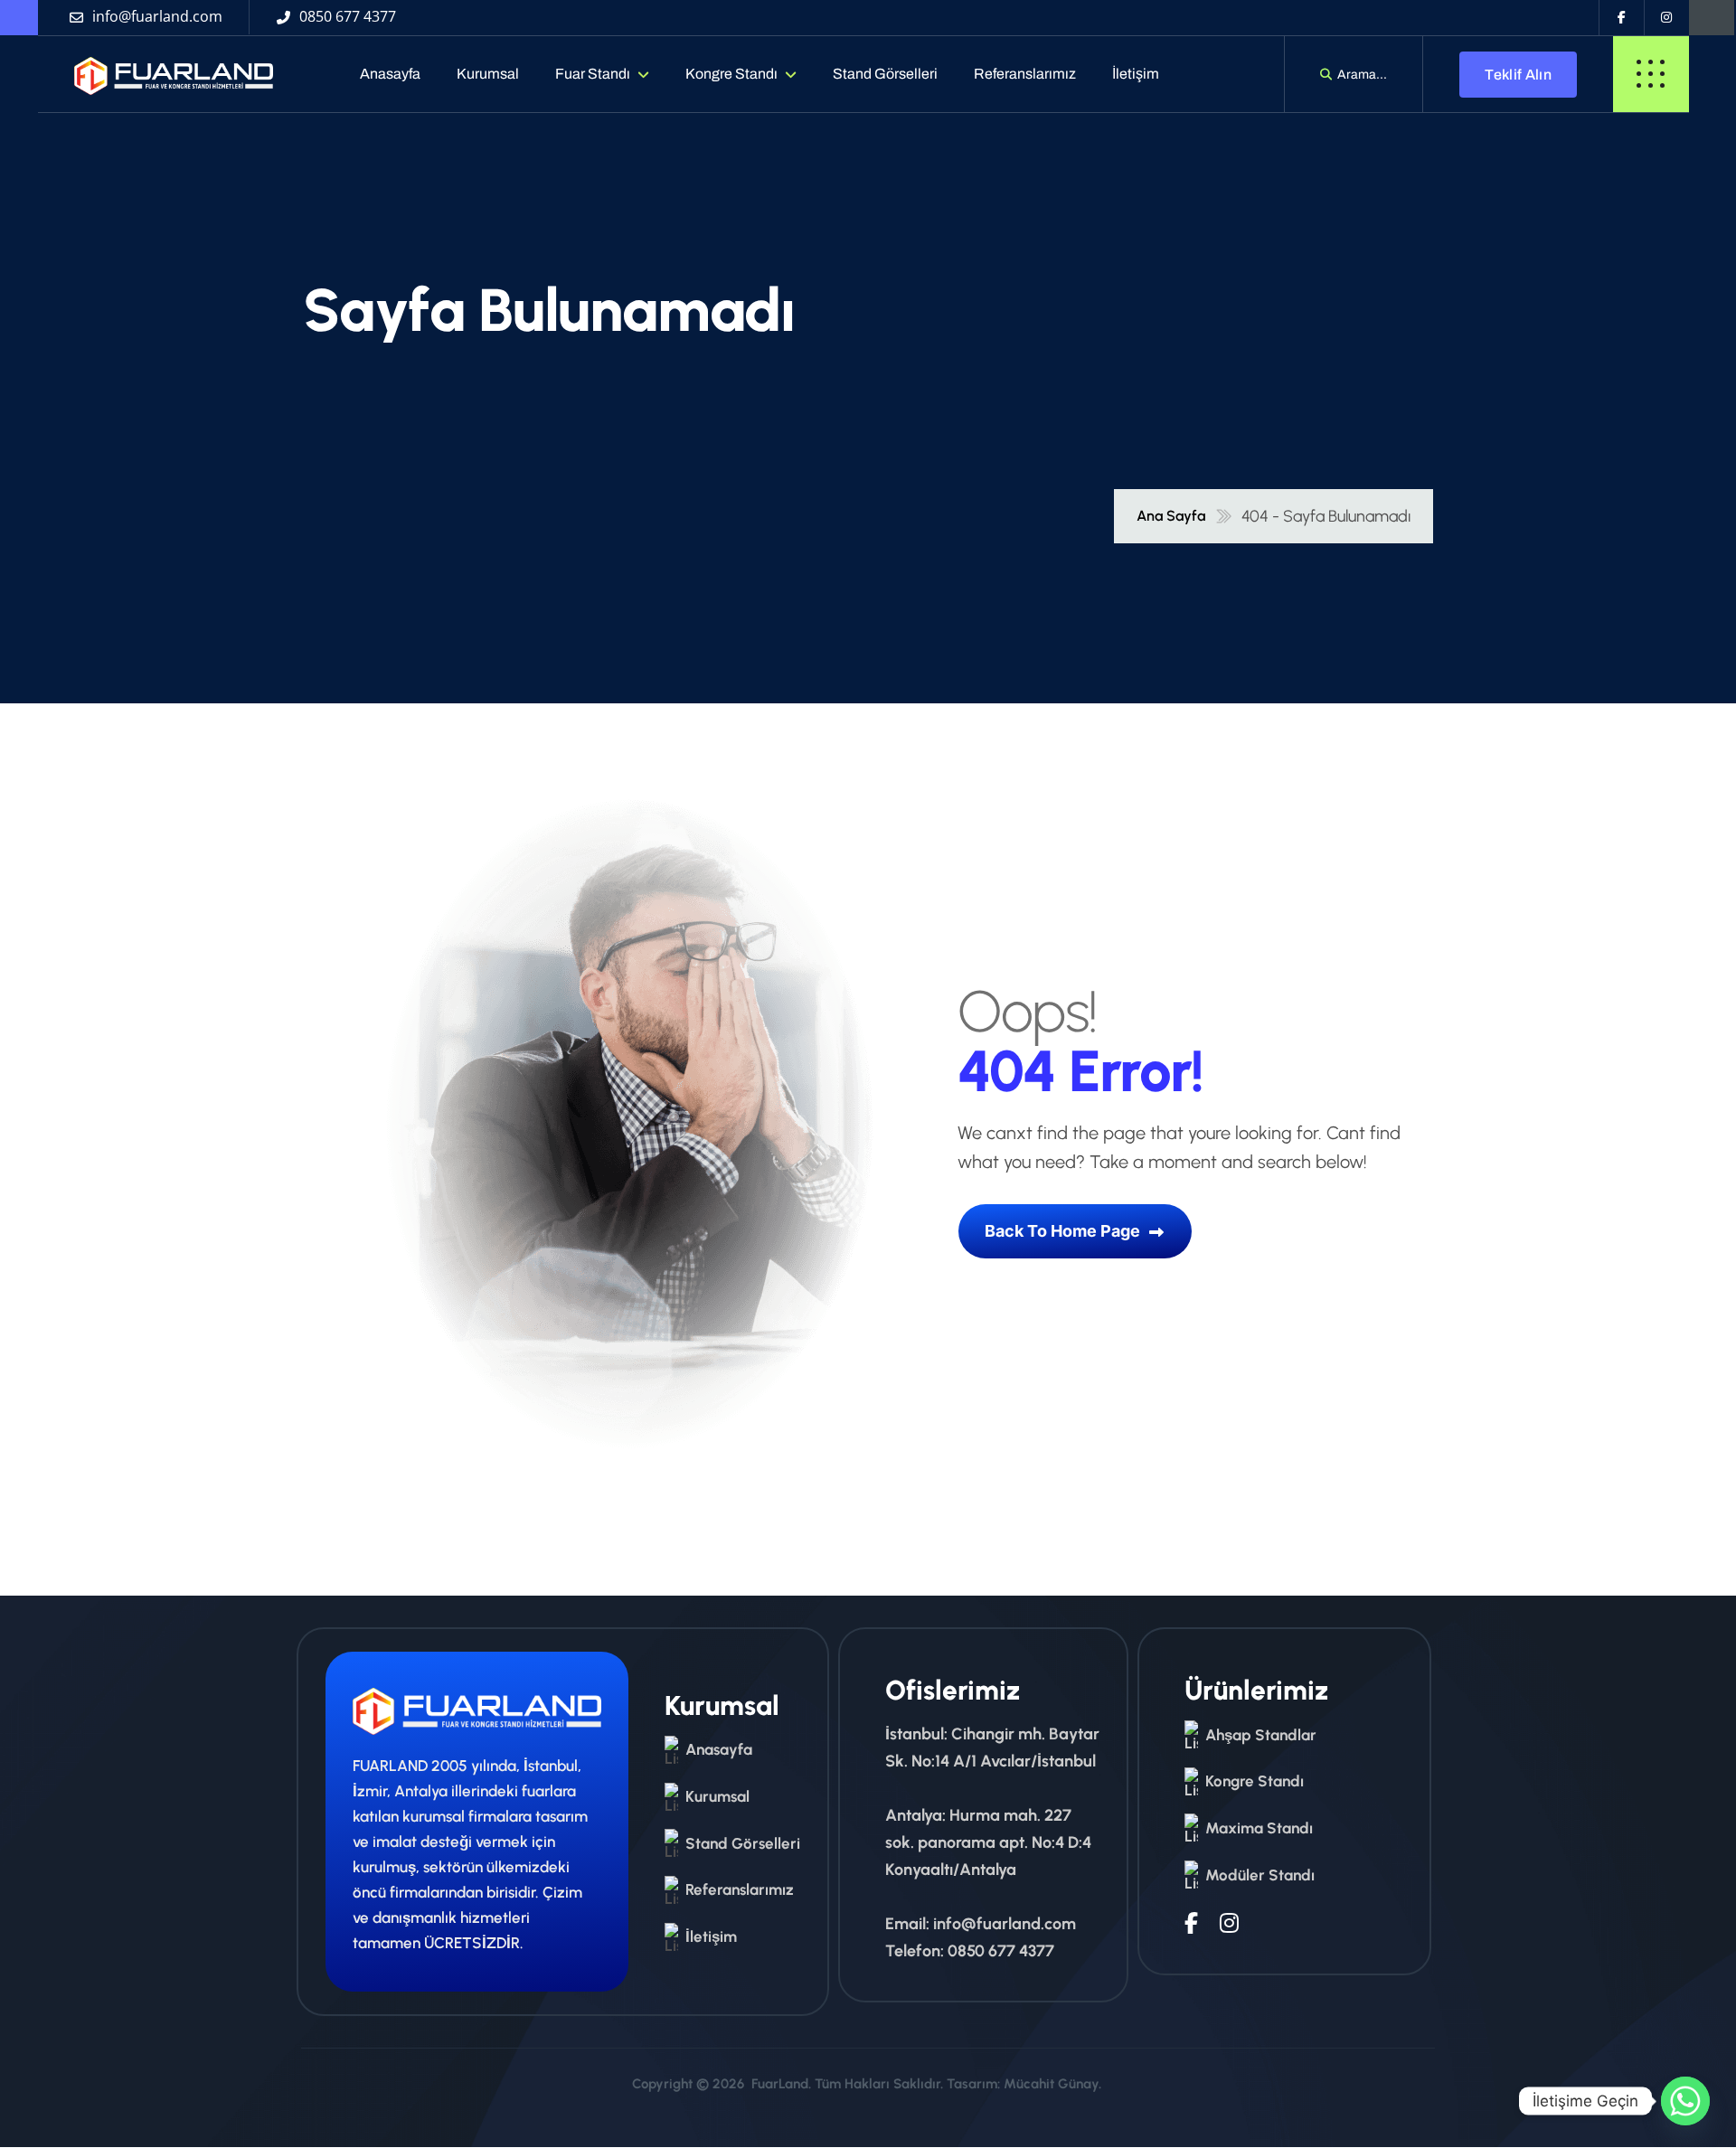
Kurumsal (488, 74)
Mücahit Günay (1051, 2084)
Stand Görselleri (885, 74)
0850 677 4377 (1001, 1951)
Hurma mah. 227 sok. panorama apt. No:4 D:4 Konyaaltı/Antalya (988, 1842)
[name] (157, 74)
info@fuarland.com (1005, 1924)
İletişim (1136, 74)
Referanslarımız (1025, 74)
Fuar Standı (593, 74)
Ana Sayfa (1171, 516)
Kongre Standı (731, 74)
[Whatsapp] (1685, 2101)
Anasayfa (390, 74)
